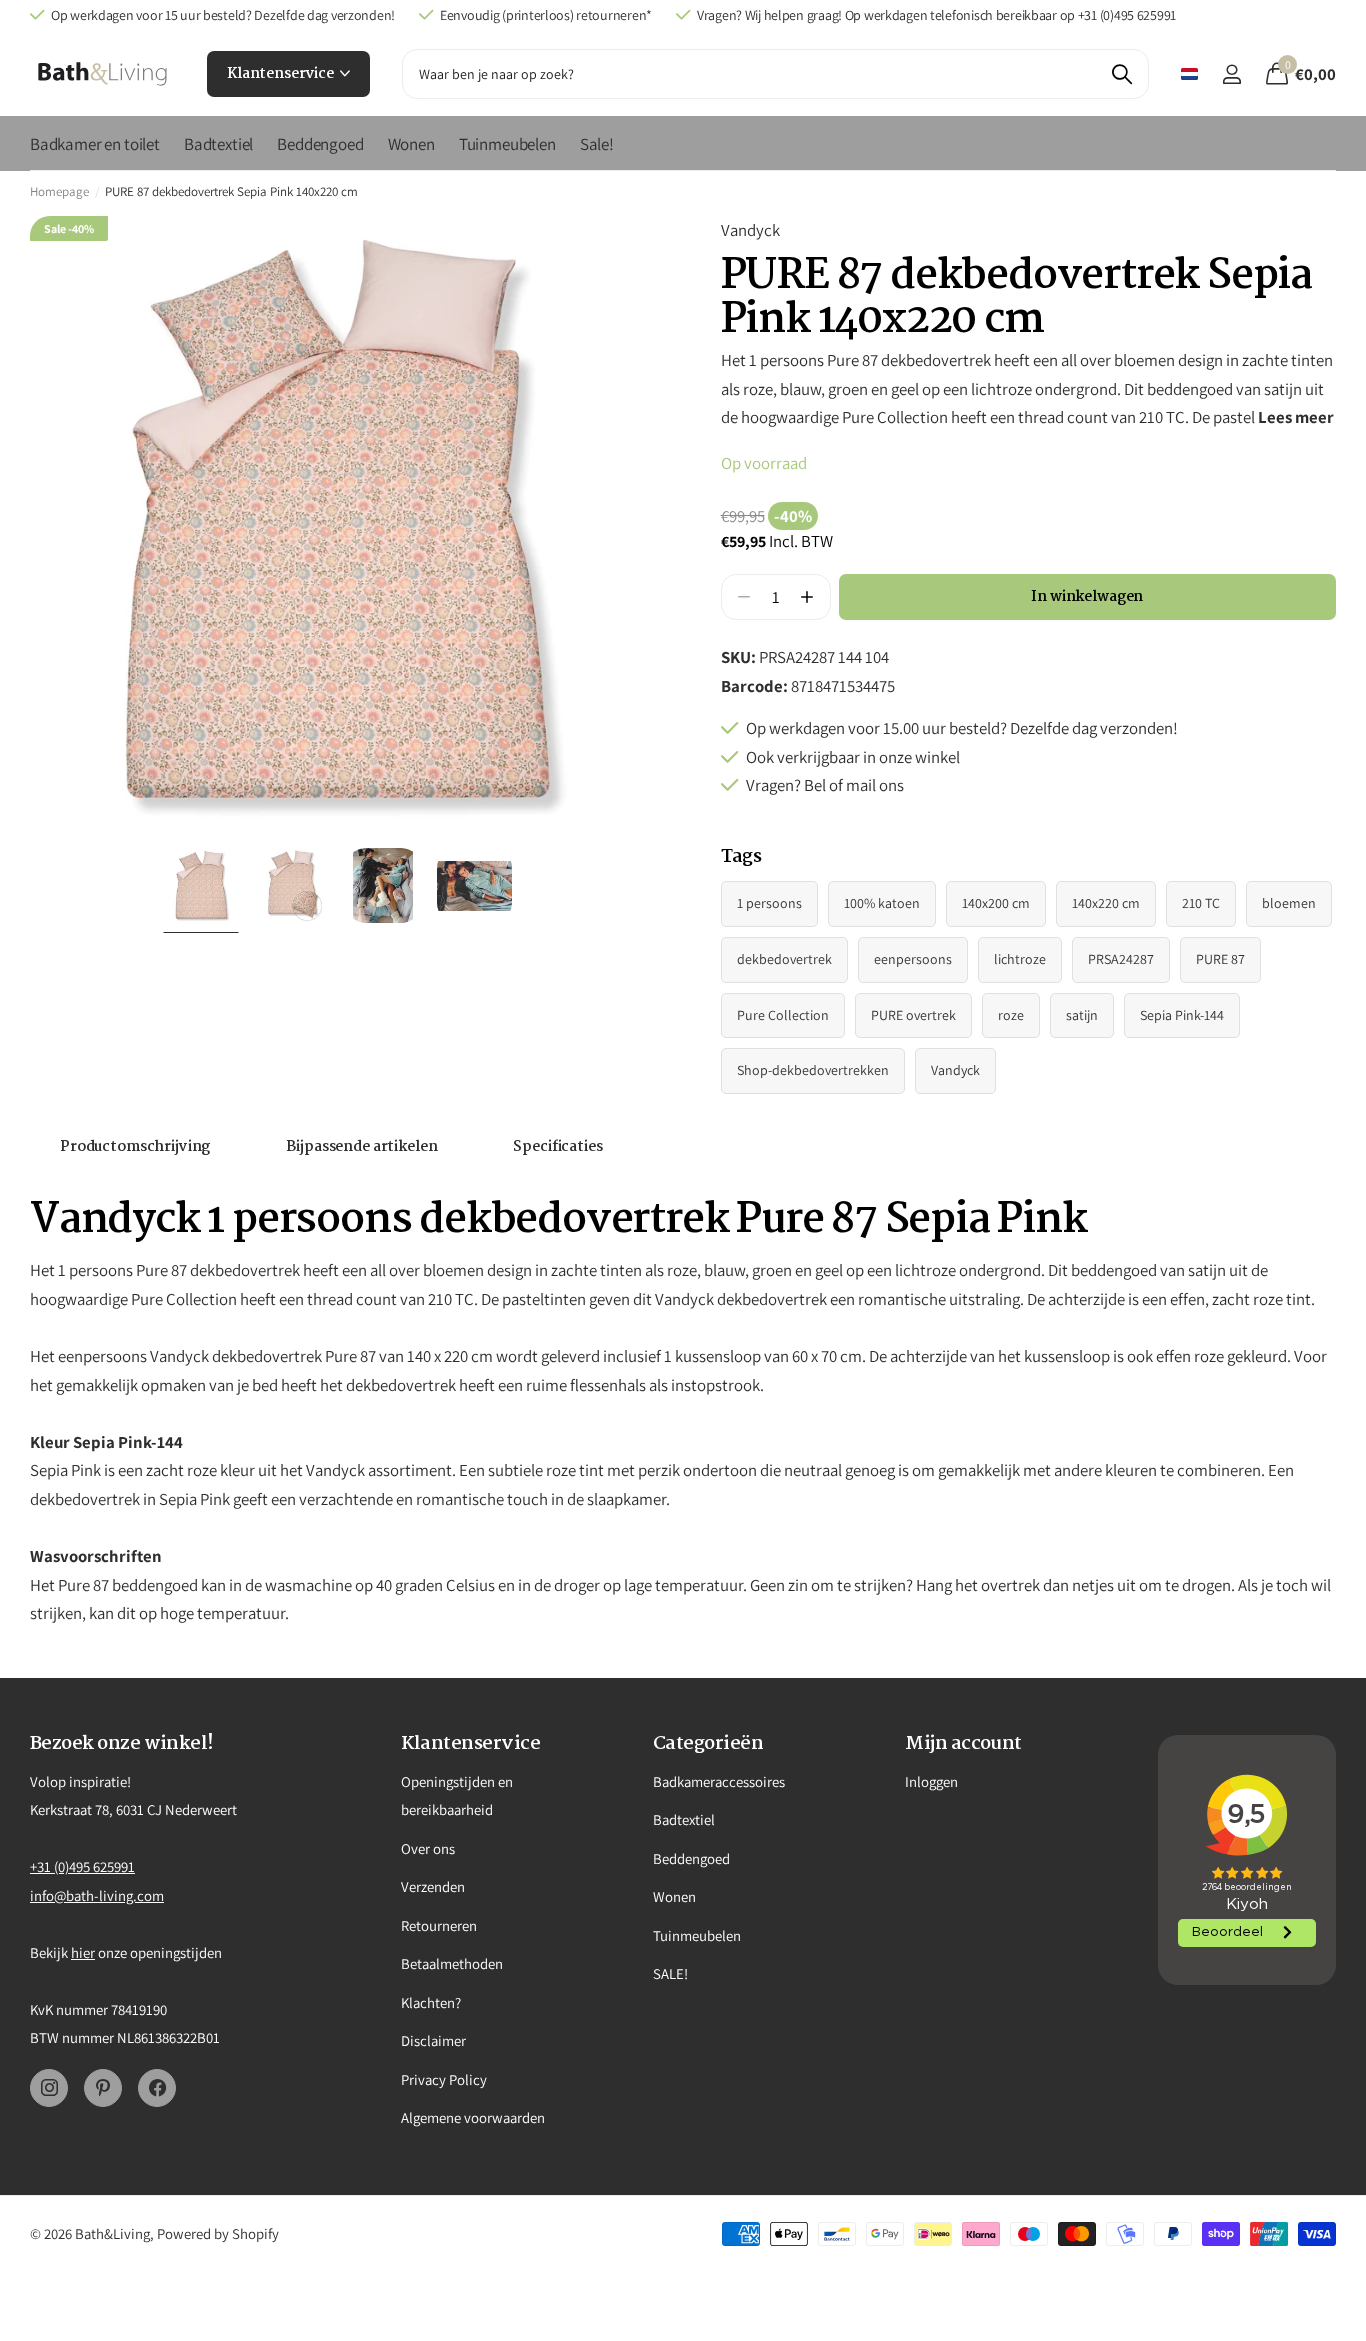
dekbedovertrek (784, 959)
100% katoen (882, 903)
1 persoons (769, 903)
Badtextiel (218, 144)
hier (83, 1952)
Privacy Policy (444, 2079)
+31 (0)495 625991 (82, 1866)
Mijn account (963, 1744)
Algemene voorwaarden (473, 2117)
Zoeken (1121, 74)
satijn (1082, 1015)
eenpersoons (913, 959)
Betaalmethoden (452, 1963)
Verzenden (433, 1886)
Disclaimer (433, 2040)
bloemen (1289, 903)
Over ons (428, 1848)
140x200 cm (996, 903)
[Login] (1231, 74)
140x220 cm (1106, 903)
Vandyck (750, 230)
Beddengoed (320, 144)
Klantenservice (282, 74)
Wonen (411, 144)
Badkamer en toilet (95, 144)
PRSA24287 (1121, 959)
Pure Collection (783, 1015)
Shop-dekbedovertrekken (813, 1070)
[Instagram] (49, 2088)
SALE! (670, 1973)
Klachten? (431, 2002)
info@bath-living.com (97, 1895)
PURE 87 (1220, 959)
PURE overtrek (913, 1015)
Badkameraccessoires (719, 1781)
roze (1011, 1015)
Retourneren (439, 1925)
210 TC (1201, 903)
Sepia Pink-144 (1182, 1015)
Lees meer (1296, 417)
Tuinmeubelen (507, 144)
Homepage (59, 191)
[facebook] (157, 2088)
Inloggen (931, 1781)
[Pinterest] (103, 2088)
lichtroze (1020, 959)
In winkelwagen (1087, 597)
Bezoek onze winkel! (122, 1744)
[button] (807, 597)
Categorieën (708, 1744)
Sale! (597, 144)
